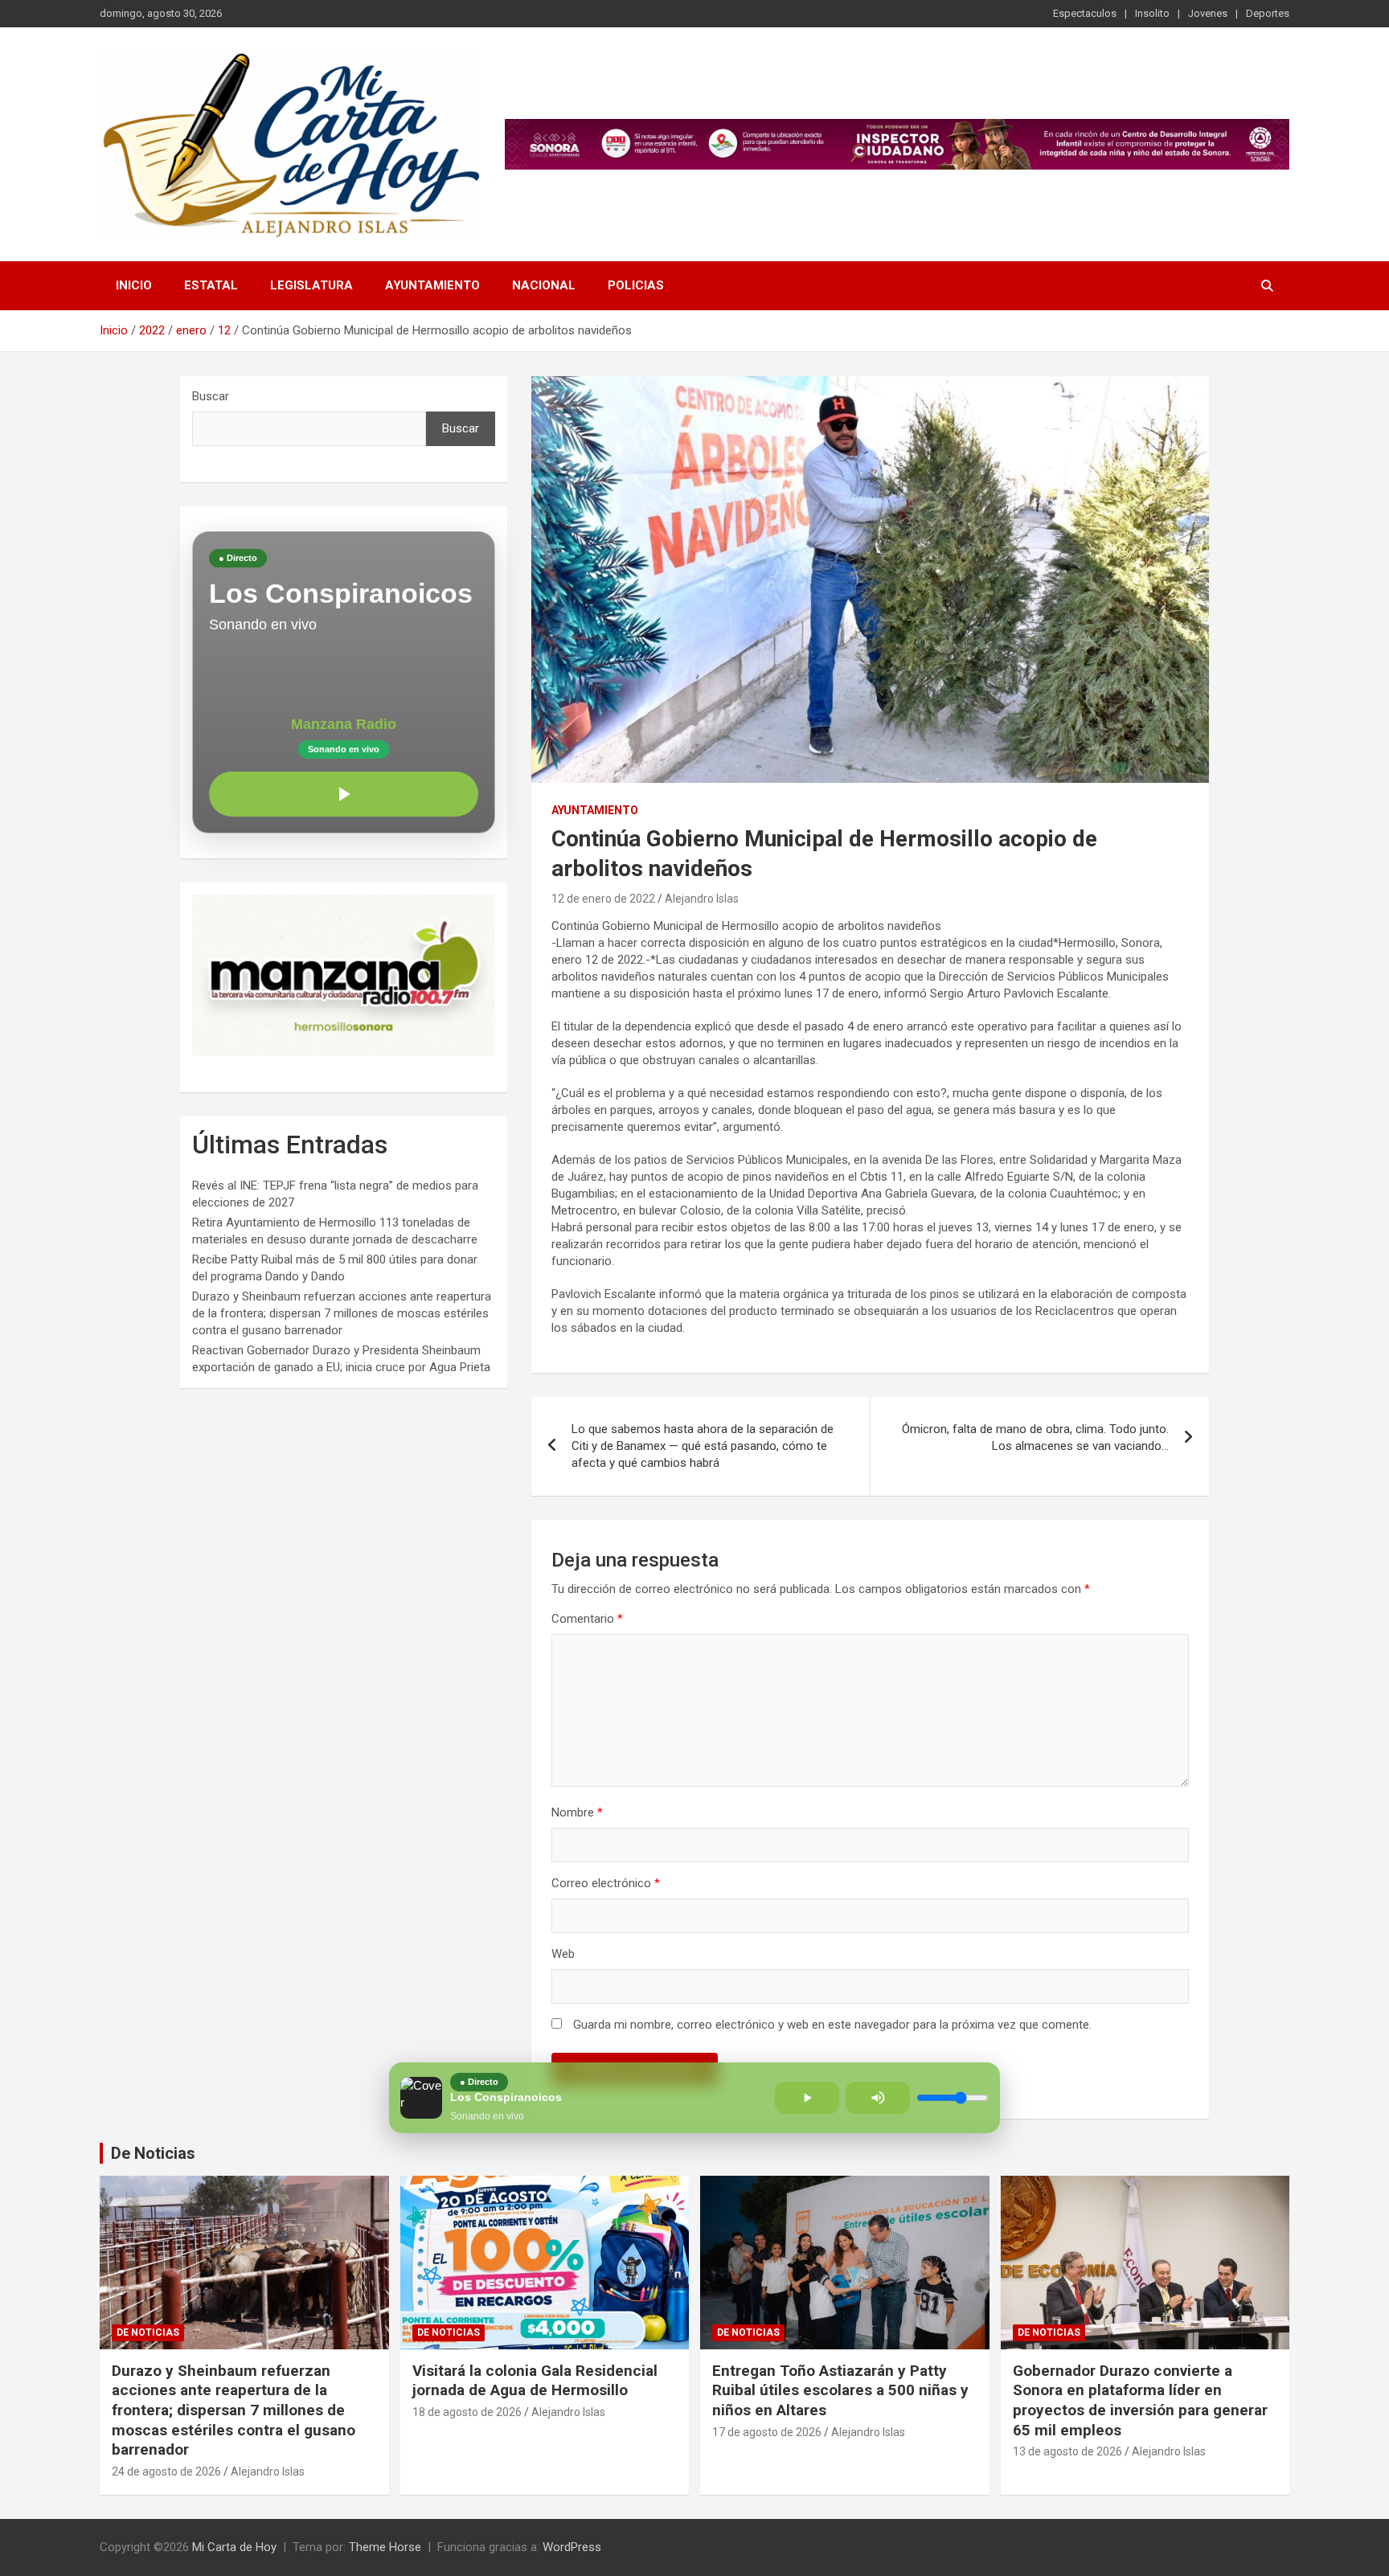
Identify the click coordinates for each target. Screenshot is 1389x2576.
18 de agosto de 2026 (467, 2412)
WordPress (572, 2547)
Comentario (587, 1619)
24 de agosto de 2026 (166, 2472)
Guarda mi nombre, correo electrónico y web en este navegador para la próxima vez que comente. (832, 2025)
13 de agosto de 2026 (1067, 2451)
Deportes (1268, 13)
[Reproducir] (344, 794)
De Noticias (153, 2153)
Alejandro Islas (702, 899)
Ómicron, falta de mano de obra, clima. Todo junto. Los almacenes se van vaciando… (1035, 1437)
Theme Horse (385, 2547)
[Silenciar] (878, 2098)
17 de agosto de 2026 (767, 2432)
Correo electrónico (606, 1883)
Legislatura (311, 285)
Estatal (211, 285)
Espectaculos (1085, 13)
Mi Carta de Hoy (234, 2547)
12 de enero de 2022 (603, 899)
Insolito (1152, 13)
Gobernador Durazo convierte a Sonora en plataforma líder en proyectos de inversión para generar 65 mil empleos (1140, 2400)
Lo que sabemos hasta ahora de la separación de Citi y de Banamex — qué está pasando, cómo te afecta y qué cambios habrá (703, 1446)
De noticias (148, 2332)
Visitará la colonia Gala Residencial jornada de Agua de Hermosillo (535, 2381)
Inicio (134, 285)
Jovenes (1208, 13)
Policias (636, 285)
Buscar (211, 396)
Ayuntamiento (432, 285)
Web (563, 1954)
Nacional (544, 285)
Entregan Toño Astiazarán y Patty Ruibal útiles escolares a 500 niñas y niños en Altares (840, 2390)
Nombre (577, 1812)
